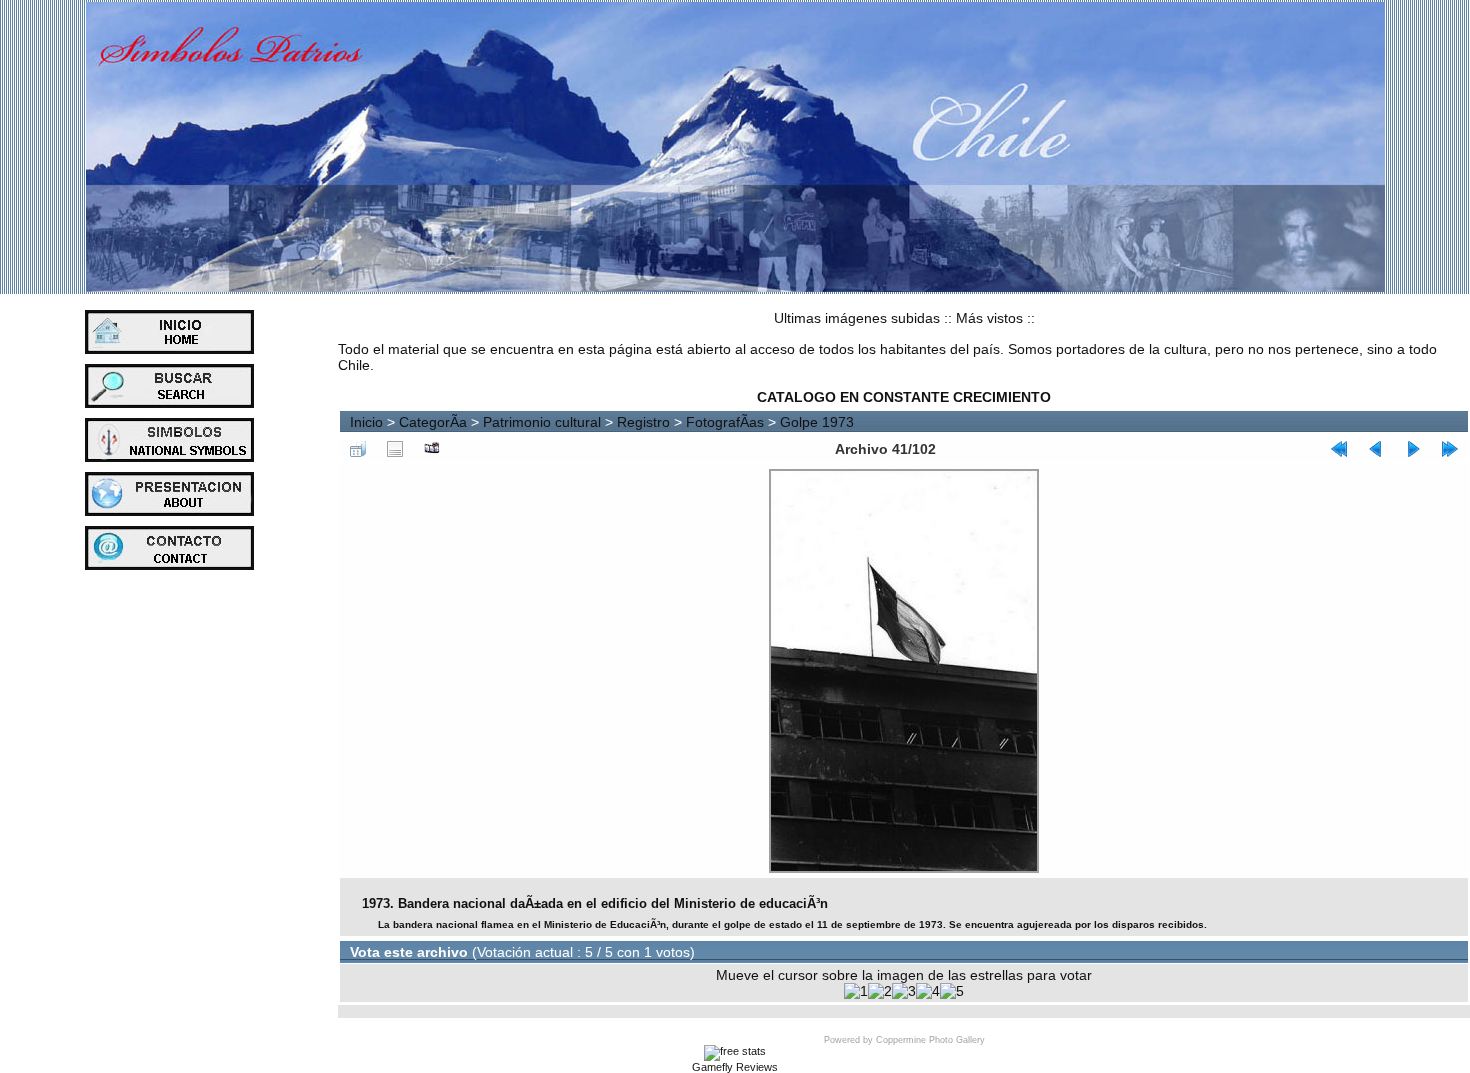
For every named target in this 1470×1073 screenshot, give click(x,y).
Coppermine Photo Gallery (930, 1040)
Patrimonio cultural (542, 422)
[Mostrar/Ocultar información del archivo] (395, 449)
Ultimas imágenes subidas (857, 318)
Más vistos (989, 318)
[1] (856, 991)
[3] (904, 991)
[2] (880, 991)
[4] (928, 991)
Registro (643, 422)
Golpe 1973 (817, 422)
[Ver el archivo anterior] (1376, 449)
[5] (952, 991)
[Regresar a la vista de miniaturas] (358, 449)
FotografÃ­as (725, 422)
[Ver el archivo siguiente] (1413, 449)
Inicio (366, 422)
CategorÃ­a (433, 422)
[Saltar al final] (1450, 449)
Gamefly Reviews (735, 1067)
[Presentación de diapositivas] (432, 449)
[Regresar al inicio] (1339, 449)
